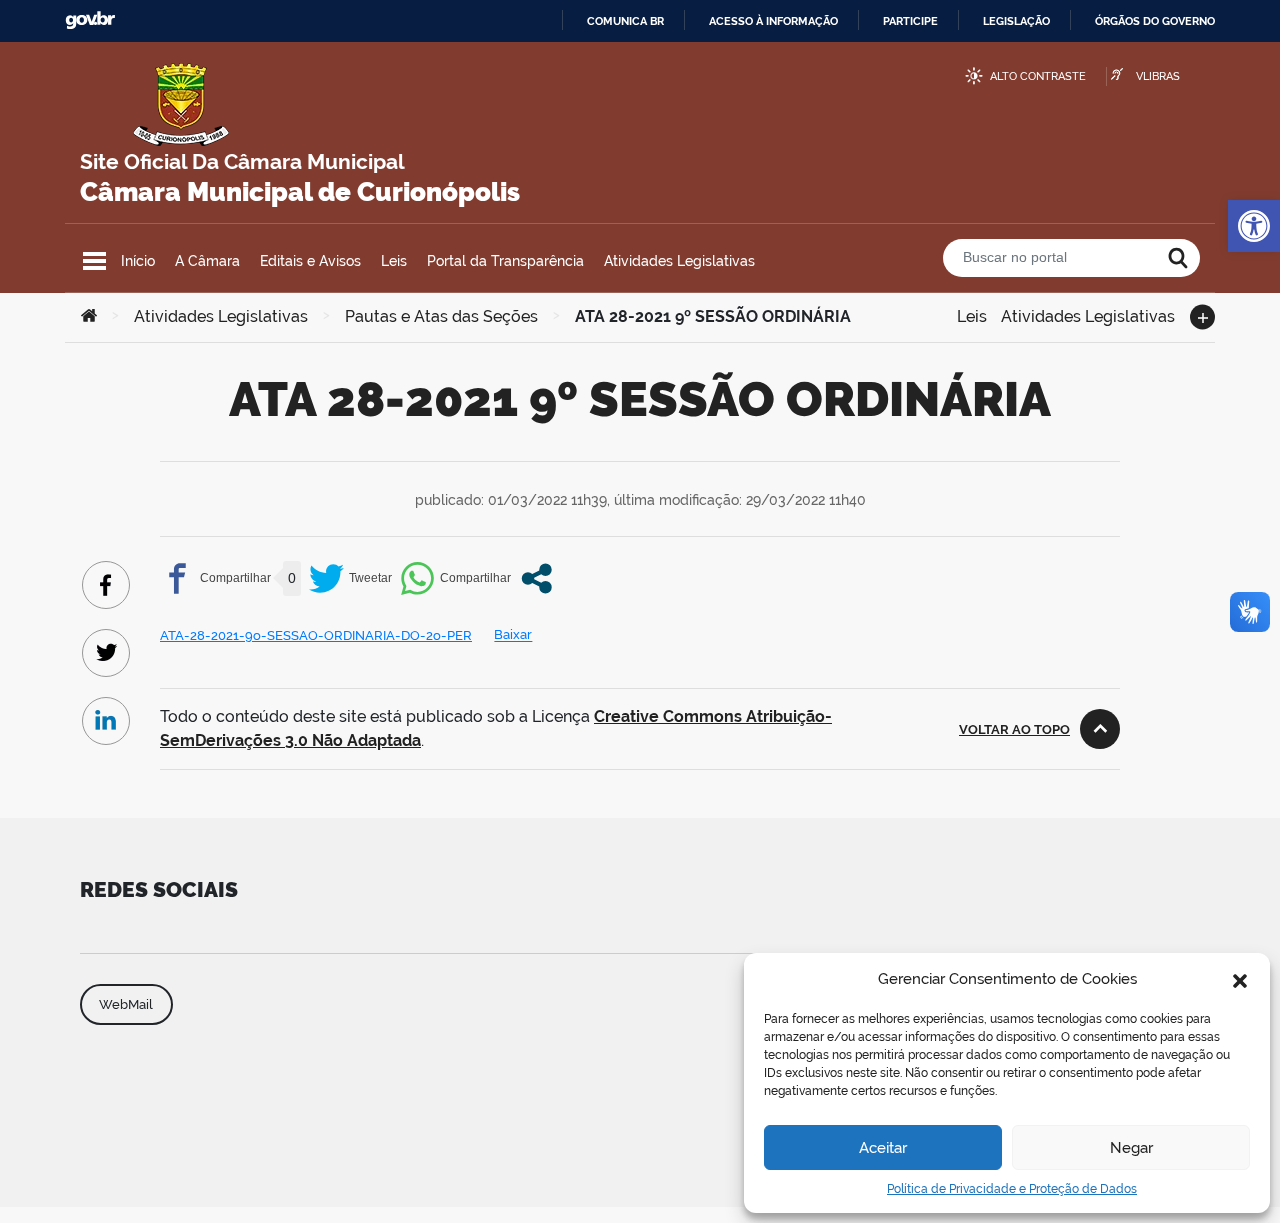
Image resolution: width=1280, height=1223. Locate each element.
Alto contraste (1038, 76)
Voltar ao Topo (1014, 729)
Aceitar (883, 1148)
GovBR (90, 20)
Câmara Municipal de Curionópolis (300, 192)
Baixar (513, 635)
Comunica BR (625, 21)
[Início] (89, 317)
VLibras (1158, 76)
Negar (1131, 1148)
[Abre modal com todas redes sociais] (536, 578)
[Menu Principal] (94, 261)
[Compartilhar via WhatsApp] (455, 578)
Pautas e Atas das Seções (441, 316)
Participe (910, 21)
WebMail (126, 1004)
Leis (394, 261)
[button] (1240, 979)
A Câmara (207, 261)
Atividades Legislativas (679, 261)
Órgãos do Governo (1155, 21)
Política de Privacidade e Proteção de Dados (1012, 1189)
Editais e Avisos (310, 261)
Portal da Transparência (505, 261)
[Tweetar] (350, 578)
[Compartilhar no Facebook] (215, 578)
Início (138, 261)
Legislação (1016, 21)
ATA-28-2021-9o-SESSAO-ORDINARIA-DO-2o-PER (316, 635)
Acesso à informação (773, 21)
